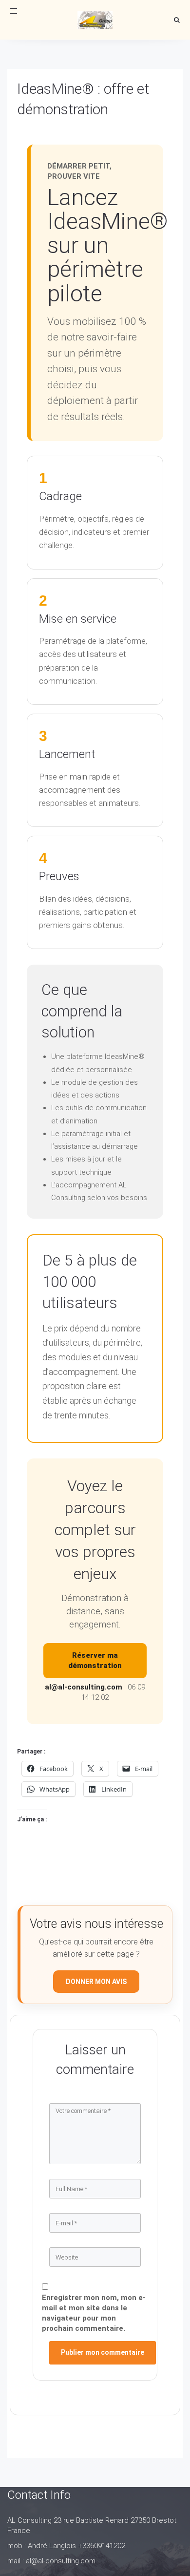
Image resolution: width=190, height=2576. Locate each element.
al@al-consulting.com (84, 1687)
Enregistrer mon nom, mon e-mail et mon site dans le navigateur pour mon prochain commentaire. (94, 2313)
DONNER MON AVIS (96, 1982)
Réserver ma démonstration (95, 1660)
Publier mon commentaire (103, 2352)
